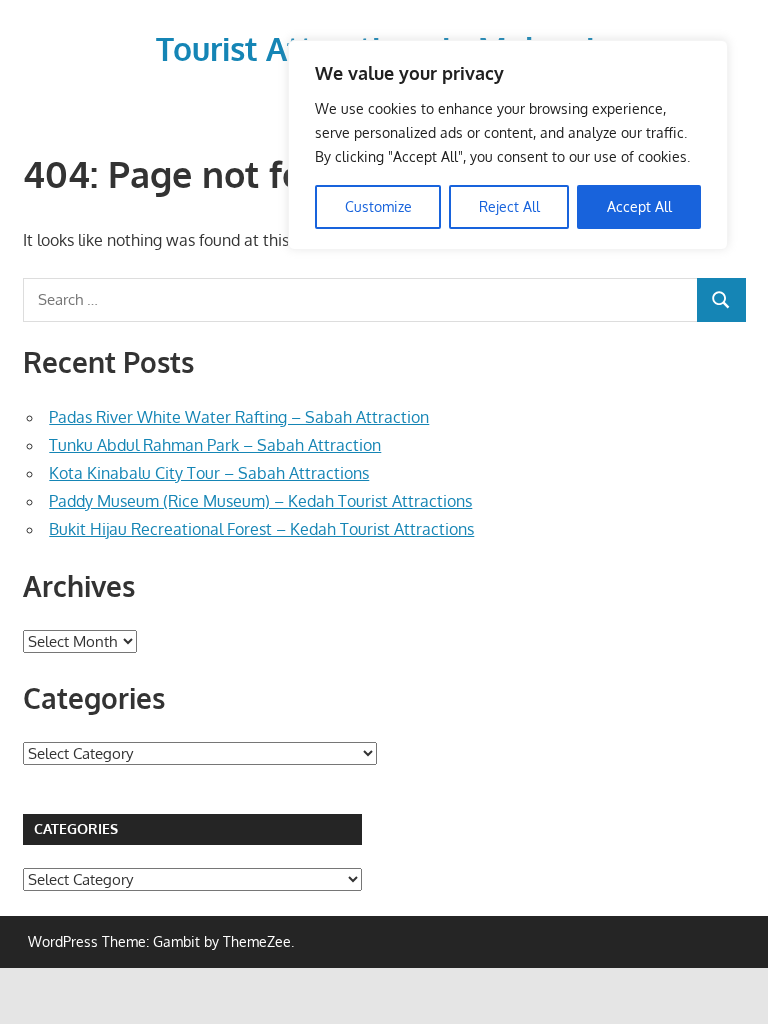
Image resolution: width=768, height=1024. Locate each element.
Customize (378, 206)
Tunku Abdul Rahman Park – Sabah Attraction (215, 445)
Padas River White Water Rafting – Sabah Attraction (239, 417)
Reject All (509, 206)
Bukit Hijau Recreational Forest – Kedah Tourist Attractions (261, 529)
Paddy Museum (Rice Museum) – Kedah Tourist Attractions (260, 501)
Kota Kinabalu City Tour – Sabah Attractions (209, 473)
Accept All (639, 206)
